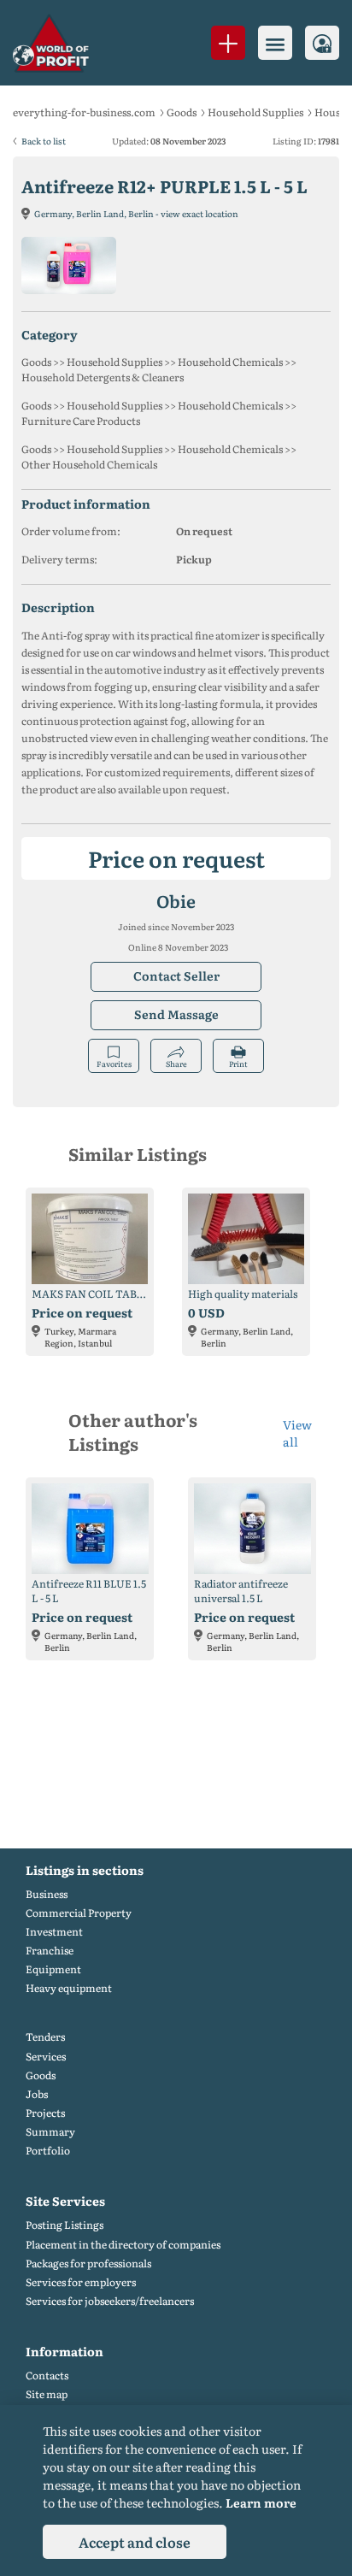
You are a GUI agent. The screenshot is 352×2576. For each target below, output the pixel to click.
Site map (47, 2394)
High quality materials (243, 1294)
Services (46, 2057)
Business (47, 1894)
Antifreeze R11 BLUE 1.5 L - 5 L (89, 1591)
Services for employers (81, 2282)
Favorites (114, 1064)
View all (297, 1433)
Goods (182, 112)
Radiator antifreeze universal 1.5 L (241, 1591)
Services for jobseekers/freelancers (110, 2301)
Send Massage (176, 1014)
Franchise (50, 1951)
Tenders (45, 2037)
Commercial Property (79, 1913)
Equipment (53, 1969)
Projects (45, 2113)
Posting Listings (65, 2225)
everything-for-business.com (84, 112)
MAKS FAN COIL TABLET (90, 1294)
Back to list (44, 141)
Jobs (37, 2094)
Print (238, 1064)
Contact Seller (176, 976)
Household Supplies (255, 112)
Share (176, 1064)
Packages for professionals (88, 2264)
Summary (50, 2132)
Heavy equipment (69, 1988)
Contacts (47, 2376)
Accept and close (135, 2542)
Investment (54, 1932)
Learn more (261, 2502)
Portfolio (48, 2151)
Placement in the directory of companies (123, 2245)
